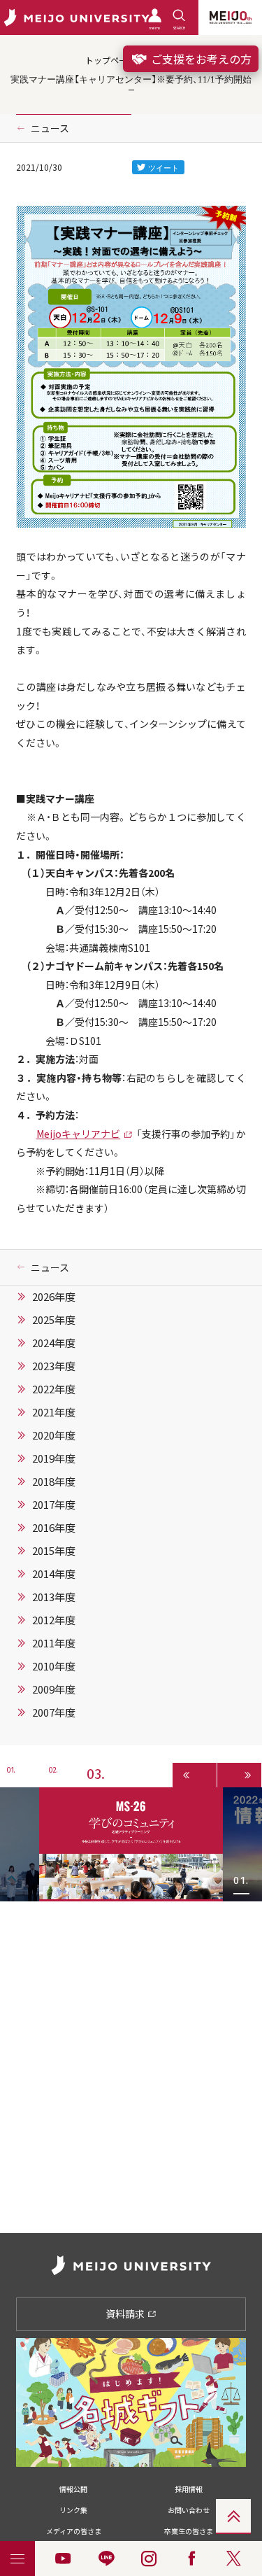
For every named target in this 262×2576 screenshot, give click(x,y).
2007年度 (54, 1712)
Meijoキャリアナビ (79, 1134)
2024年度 (54, 1343)
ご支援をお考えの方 (200, 59)
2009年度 (54, 1689)
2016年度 (54, 1528)
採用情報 (189, 2489)
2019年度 (54, 1458)
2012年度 (54, 1620)
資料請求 (126, 2314)
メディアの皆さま (74, 2531)
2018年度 (54, 1481)
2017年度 (54, 1505)
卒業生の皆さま (189, 2531)
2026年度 (54, 1297)
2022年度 (54, 1389)
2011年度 (54, 1643)
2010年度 (54, 1666)
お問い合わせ (189, 2510)
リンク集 (73, 2510)
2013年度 (54, 1597)
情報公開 (73, 2489)
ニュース (50, 128)
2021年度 (54, 1412)
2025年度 (54, 1320)
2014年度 (54, 1574)
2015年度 (54, 1551)
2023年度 (54, 1366)
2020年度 (54, 1435)
